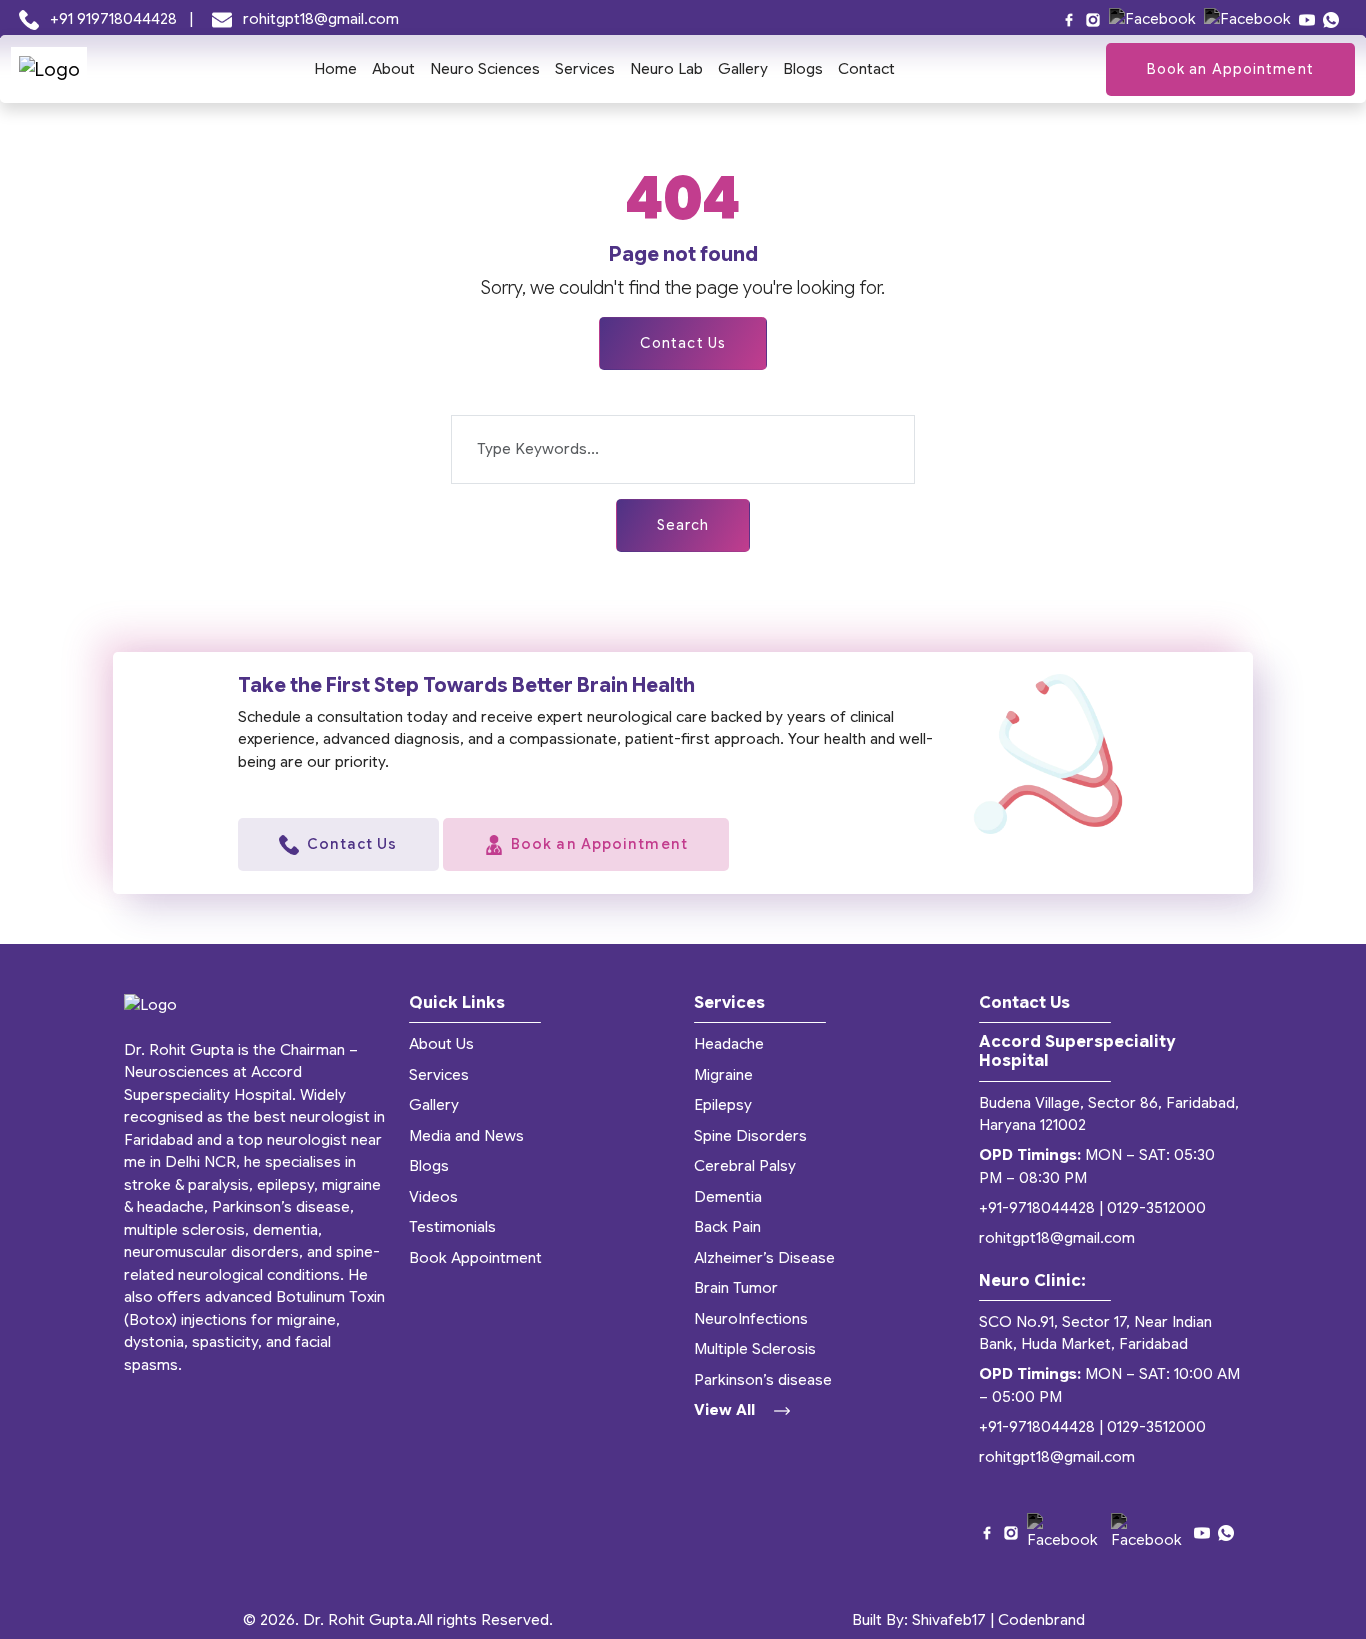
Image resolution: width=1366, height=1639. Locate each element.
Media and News (466, 1136)
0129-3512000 (1156, 1208)
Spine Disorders (750, 1136)
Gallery (743, 69)
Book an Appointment (1230, 69)
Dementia (728, 1197)
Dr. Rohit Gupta (358, 1620)
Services (585, 69)
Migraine (723, 1075)
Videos (433, 1197)
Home (335, 69)
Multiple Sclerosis (755, 1349)
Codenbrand (1041, 1620)
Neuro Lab (666, 69)
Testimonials (452, 1227)
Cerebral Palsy (745, 1166)
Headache (729, 1044)
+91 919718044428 (113, 19)
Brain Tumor (736, 1288)
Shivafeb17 (949, 1620)
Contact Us (683, 343)
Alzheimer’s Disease (764, 1258)
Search (683, 525)
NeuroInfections (751, 1319)
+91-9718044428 (1037, 1208)
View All (726, 1410)
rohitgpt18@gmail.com (319, 19)
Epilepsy (723, 1105)
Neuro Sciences (485, 69)
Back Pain (727, 1227)
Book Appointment (475, 1258)
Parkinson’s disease (763, 1380)
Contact (866, 69)
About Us (441, 1044)
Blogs (803, 69)
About (393, 69)
